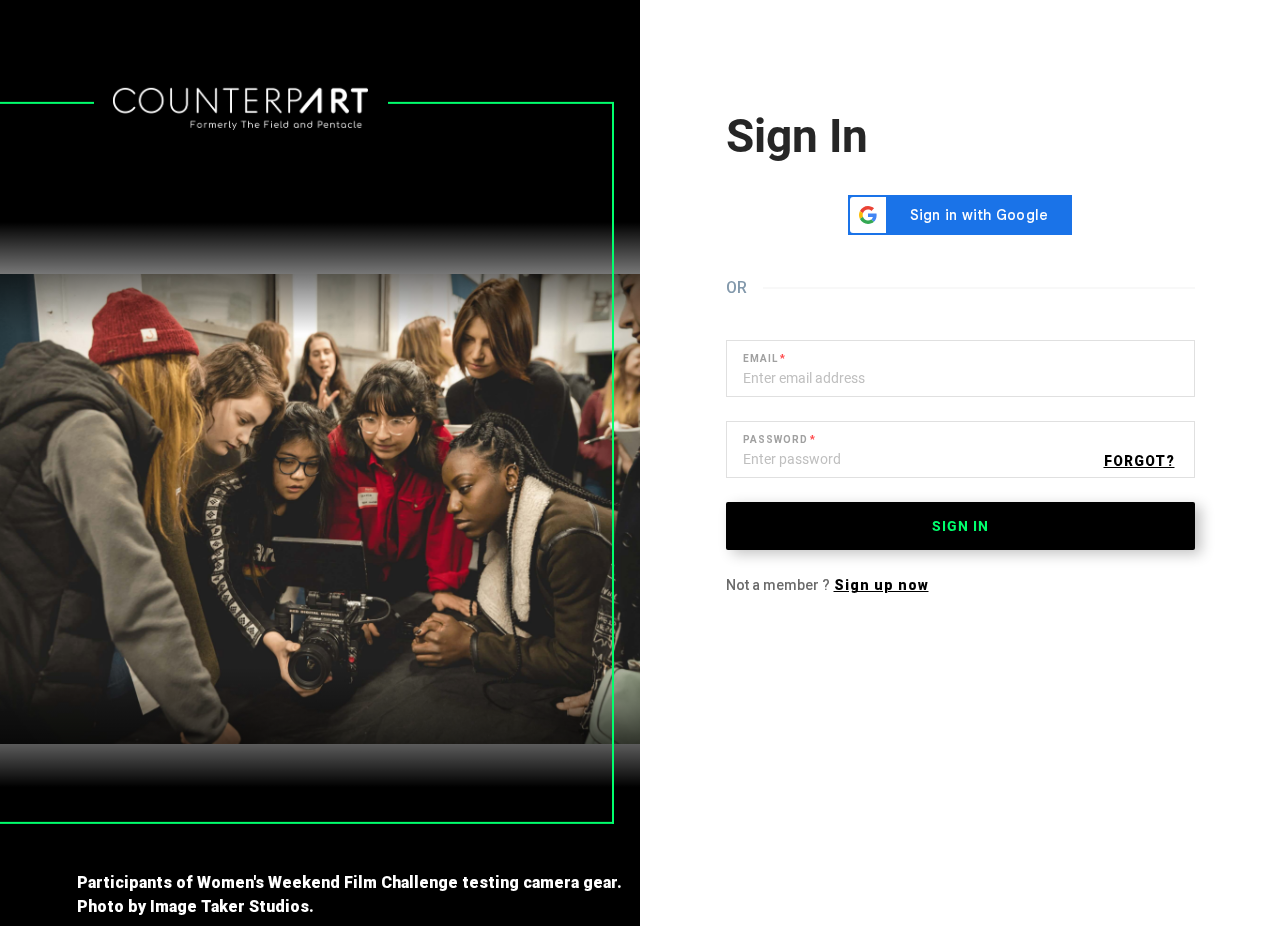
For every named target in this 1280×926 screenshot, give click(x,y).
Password (775, 439)
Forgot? (1139, 461)
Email (760, 358)
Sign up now (881, 585)
